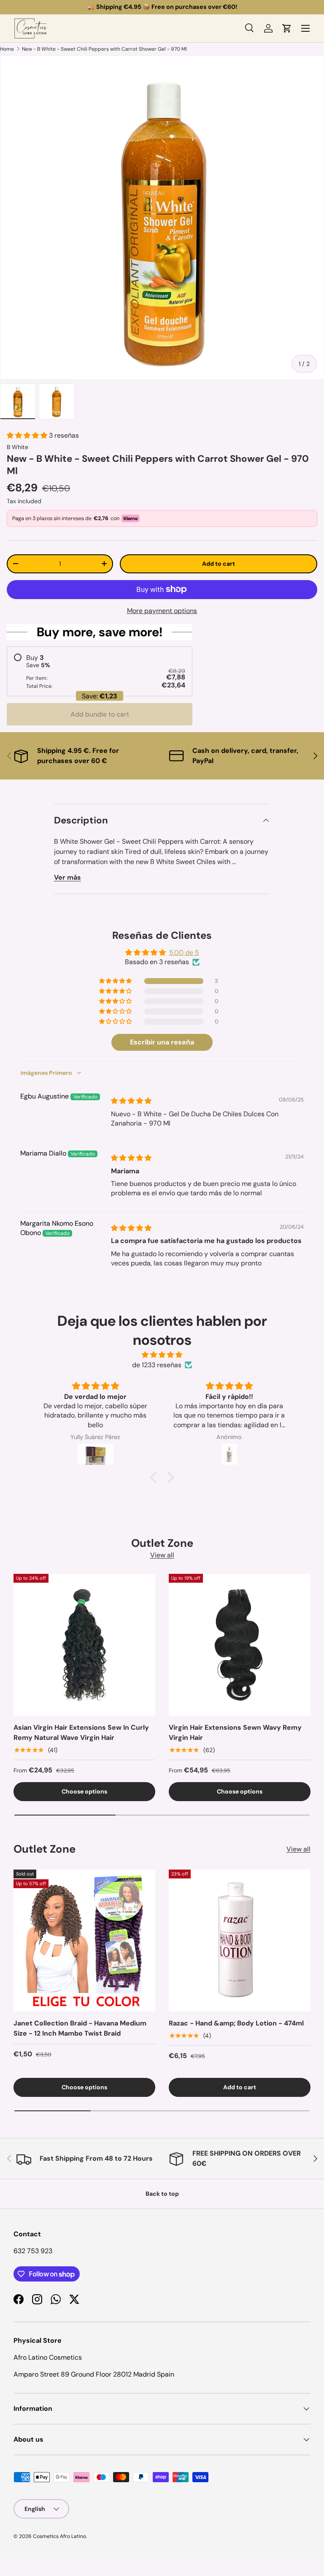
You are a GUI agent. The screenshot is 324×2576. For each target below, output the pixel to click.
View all (162, 1555)
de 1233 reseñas (157, 1365)
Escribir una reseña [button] (162, 1042)
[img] (131, 1101)
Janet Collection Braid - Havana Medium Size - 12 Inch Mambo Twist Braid (80, 2028)
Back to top (162, 2194)
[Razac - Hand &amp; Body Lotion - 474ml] (240, 1941)
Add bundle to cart (100, 714)
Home (7, 49)
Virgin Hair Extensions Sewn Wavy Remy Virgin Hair (235, 1732)
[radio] (100, 672)
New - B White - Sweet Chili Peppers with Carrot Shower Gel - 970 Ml (104, 49)
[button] (287, 28)
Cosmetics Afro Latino (59, 2536)
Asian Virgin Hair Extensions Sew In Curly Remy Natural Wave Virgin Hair (81, 1732)
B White (18, 447)
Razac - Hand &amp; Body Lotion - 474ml (236, 2023)
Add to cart (219, 564)
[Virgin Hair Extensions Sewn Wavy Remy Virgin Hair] (240, 1645)
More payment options (162, 611)
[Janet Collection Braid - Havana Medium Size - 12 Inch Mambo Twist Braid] (84, 1941)
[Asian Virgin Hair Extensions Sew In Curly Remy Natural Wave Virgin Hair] (84, 1645)
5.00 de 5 (184, 953)
